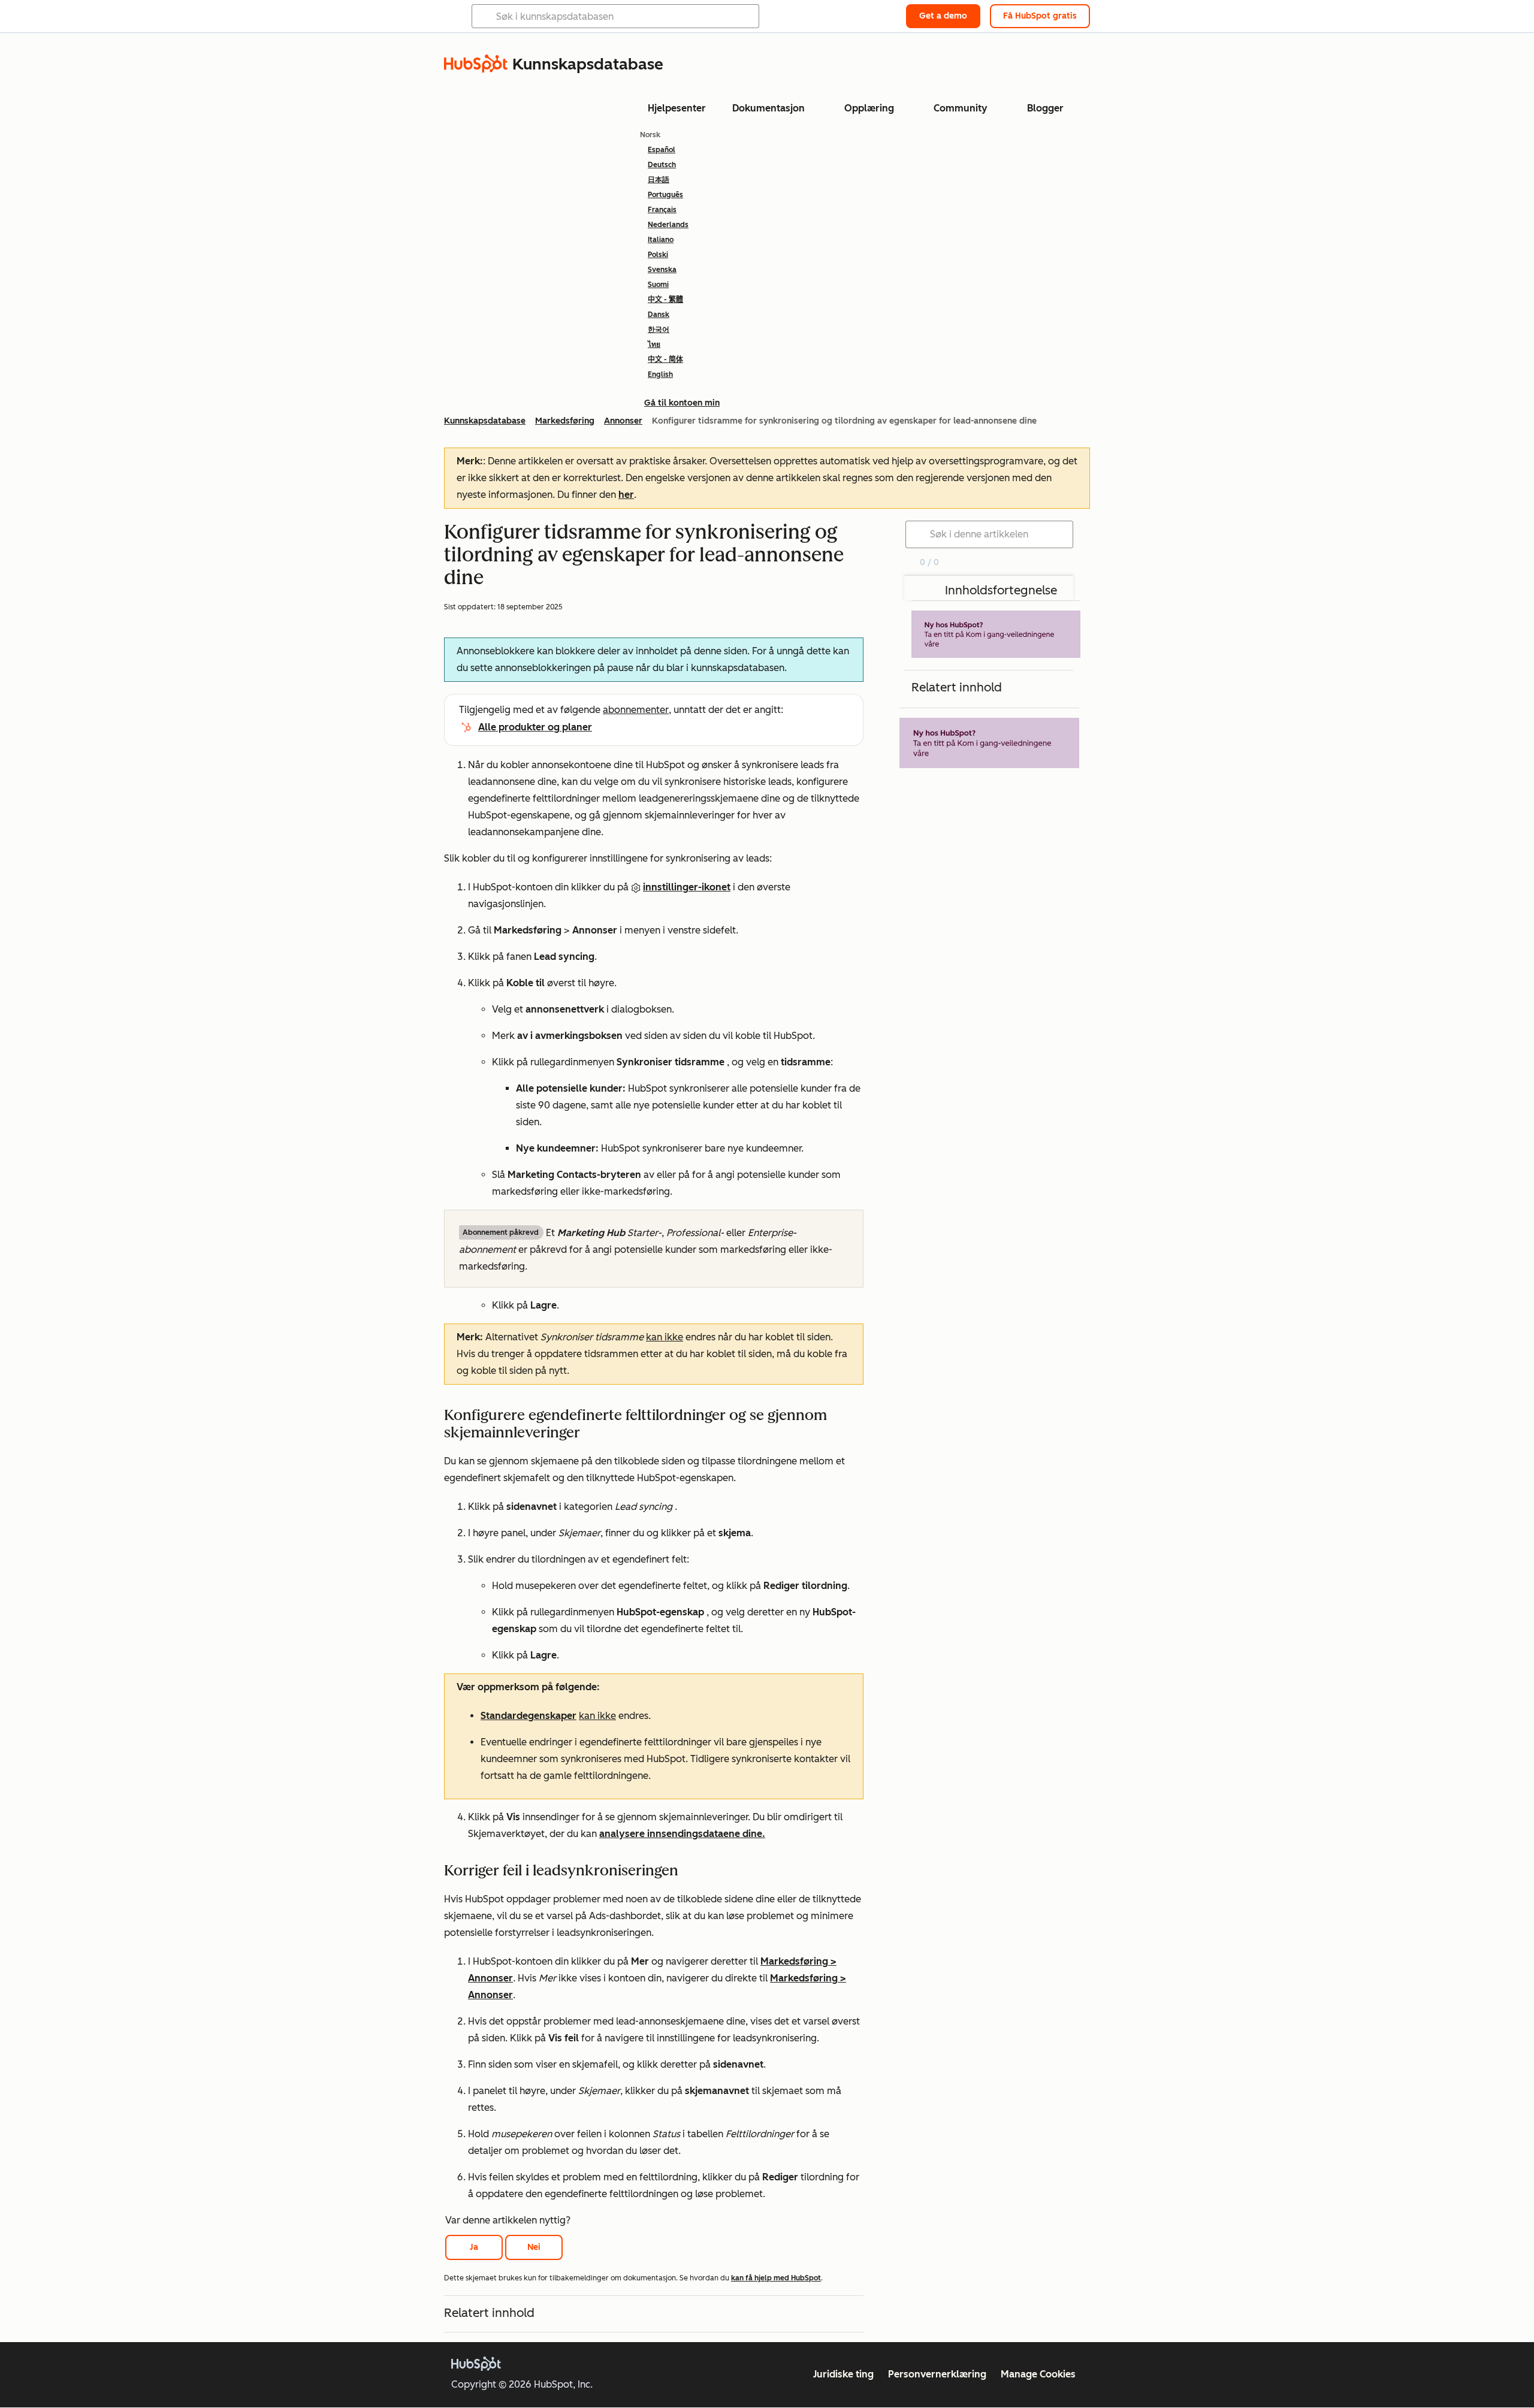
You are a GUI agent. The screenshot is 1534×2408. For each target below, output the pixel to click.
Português (665, 195)
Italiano (661, 240)
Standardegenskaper (529, 1716)
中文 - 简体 (665, 359)
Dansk (659, 315)
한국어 (659, 330)
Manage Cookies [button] (1038, 2374)
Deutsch (662, 165)
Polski (658, 255)
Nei (534, 2247)
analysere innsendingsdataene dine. (682, 1834)
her (626, 495)
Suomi (658, 285)
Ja (474, 2247)
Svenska (662, 270)
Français (662, 210)
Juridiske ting (843, 2374)
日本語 (659, 180)
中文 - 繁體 (665, 300)
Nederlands (668, 225)
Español (662, 150)
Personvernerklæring (937, 2374)
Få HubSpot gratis (1040, 16)
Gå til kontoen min (682, 403)
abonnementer (636, 710)
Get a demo (943, 16)
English (660, 374)
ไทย (654, 345)
